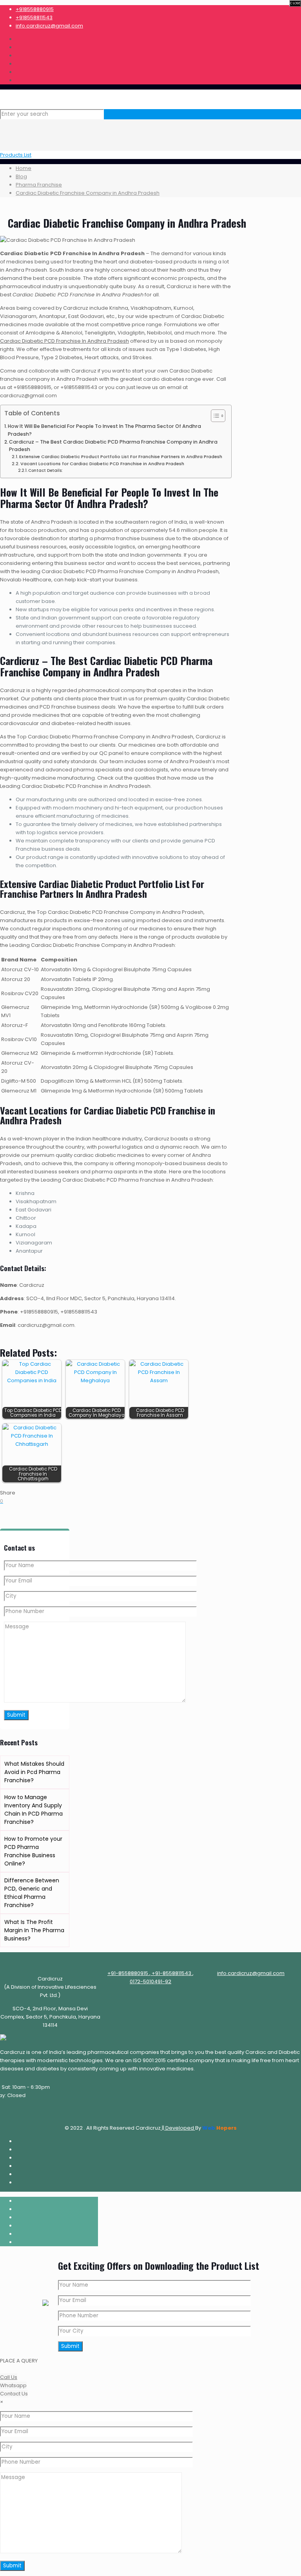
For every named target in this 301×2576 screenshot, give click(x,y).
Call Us (9, 2377)
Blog (21, 176)
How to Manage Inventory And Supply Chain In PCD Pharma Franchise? (34, 1810)
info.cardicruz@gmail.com (49, 26)
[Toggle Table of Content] (214, 416)
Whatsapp (13, 2385)
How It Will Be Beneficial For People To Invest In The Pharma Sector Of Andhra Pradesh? (104, 430)
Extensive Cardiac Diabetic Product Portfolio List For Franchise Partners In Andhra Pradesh (121, 457)
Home (24, 168)
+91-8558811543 (171, 1973)
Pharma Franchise (39, 185)
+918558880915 (35, 9)
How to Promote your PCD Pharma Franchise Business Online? (33, 1851)
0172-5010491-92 (150, 1981)
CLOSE (295, 3)
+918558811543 (34, 17)
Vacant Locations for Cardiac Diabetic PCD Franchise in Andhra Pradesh (102, 464)
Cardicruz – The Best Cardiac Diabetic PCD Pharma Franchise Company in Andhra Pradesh (113, 446)
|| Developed (178, 2128)
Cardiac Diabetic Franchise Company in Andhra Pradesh (88, 193)
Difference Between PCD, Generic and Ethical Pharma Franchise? (32, 1893)
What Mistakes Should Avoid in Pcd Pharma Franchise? (34, 1772)
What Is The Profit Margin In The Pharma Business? (34, 1930)
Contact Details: (45, 470)
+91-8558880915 (128, 1973)
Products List (16, 155)
